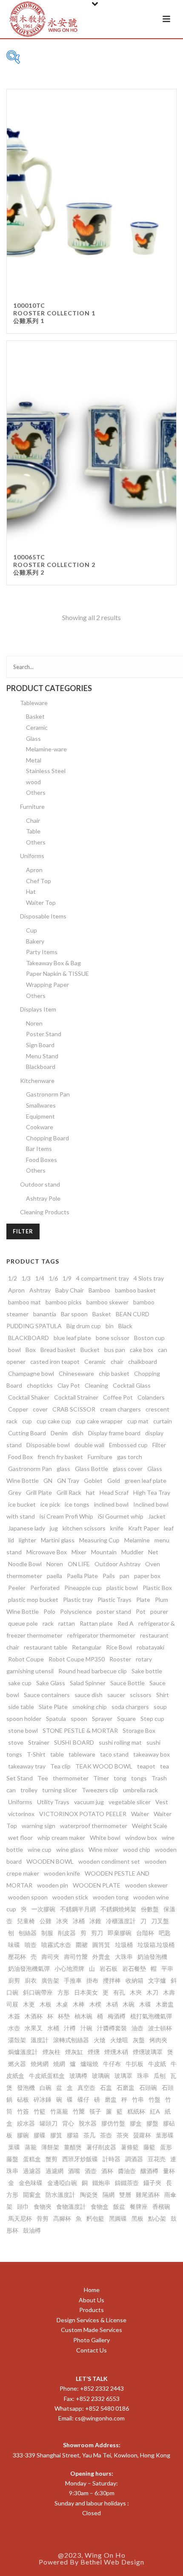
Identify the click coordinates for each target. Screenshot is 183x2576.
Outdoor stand (40, 1184)
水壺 (14, 2028)
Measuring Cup (99, 1540)
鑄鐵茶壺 (127, 2183)
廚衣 (31, 1980)
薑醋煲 (73, 2147)
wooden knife (62, 1873)
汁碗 (86, 2028)
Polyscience (76, 1611)
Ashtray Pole (43, 1198)
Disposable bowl (48, 1445)
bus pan (115, 1350)
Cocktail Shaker (29, 1397)
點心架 (157, 2218)
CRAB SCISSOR (74, 1409)
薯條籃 (130, 2147)
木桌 (62, 2004)
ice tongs (77, 1504)
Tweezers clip (100, 1790)
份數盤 (150, 1909)
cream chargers (120, 1409)
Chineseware (76, 1373)
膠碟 (40, 2135)
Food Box (20, 1457)
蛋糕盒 (32, 2159)
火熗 (100, 2040)
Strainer (39, 1742)
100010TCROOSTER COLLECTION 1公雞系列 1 (54, 313)
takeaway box (152, 1754)
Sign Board (40, 1045)
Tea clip (60, 1766)
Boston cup (149, 1338)
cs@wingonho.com (100, 2418)
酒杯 (107, 2171)
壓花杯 (17, 1957)
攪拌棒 (112, 1980)
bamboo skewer (107, 1302)
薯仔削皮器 (101, 2147)
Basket (35, 716)
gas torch (130, 1457)
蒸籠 (31, 2147)
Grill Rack (69, 1492)
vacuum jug (89, 1802)
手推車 (73, 1980)
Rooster (120, 1659)
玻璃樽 (78, 2076)
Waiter (140, 1814)
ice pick (50, 1504)
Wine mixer (103, 1849)
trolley (29, 1790)
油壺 (137, 2028)
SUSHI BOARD (74, 1742)
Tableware (34, 703)
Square (126, 1719)
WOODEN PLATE (97, 1885)
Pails (109, 1576)
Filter (23, 1231)
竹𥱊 (79, 2111)
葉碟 (14, 2147)
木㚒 (136, 1992)
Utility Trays (53, 1802)
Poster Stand (44, 1034)
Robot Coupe (26, 1659)
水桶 (53, 2028)
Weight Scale (150, 1826)
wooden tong (111, 1897)
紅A (155, 2111)
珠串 (143, 2076)
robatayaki (150, 1647)
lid (11, 1540)
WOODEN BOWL (50, 1861)
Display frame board (114, 1433)
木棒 (79, 2004)
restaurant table (46, 1647)
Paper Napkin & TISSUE (57, 973)
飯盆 (119, 2206)
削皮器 (67, 1933)
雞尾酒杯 (148, 2195)
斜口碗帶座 (38, 1992)
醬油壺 (127, 2171)
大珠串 (124, 1957)
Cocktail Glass (132, 1385)
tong (120, 1778)
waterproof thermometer (94, 1826)
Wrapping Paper (47, 985)
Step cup (152, 1719)
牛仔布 (112, 2064)
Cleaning (96, 1385)
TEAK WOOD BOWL (104, 1766)
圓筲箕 (101, 1945)
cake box (142, 1350)
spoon (79, 1719)
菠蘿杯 (142, 2135)
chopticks (40, 1385)
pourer (159, 1611)
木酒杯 (34, 2016)
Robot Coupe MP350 (77, 1659)
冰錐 (95, 1921)
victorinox (21, 1814)
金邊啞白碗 (62, 2183)
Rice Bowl (119, 1647)
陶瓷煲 (89, 2195)
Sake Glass (51, 1683)
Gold (114, 1481)
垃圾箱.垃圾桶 (156, 1945)
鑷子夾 (152, 2183)
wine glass (70, 1849)
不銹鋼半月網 (78, 1909)
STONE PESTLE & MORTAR (80, 1730)
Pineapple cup (83, 1588)
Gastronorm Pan (48, 1094)
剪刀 (97, 1933)
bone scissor (113, 1338)
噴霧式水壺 (56, 1945)
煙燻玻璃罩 (148, 2052)
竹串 (138, 2099)
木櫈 (95, 2004)
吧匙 (165, 1933)
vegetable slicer (130, 1802)
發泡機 (26, 2087)
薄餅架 (50, 2147)
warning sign (39, 1826)
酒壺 (91, 2171)
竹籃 (40, 2111)
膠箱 (73, 2135)
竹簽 (23, 2111)
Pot (141, 1611)
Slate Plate (53, 1707)
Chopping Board (47, 1138)
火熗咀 (119, 2040)
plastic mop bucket (33, 1600)
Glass (33, 738)
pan (124, 1576)
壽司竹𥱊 (76, 1957)
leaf (169, 1528)
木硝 (112, 2004)
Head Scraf (114, 1492)
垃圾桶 (124, 1945)
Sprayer (102, 1719)
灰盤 (139, 2040)
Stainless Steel (46, 771)
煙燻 (94, 2052)
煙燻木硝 (116, 2052)
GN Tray (68, 1481)
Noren (34, 1023)
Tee (43, 1778)
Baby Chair (70, 1290)
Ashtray (40, 1290)
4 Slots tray (149, 1278)
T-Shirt (36, 1754)
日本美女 (86, 1992)
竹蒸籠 (59, 2111)
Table (33, 831)
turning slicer (60, 1790)
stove (16, 1742)
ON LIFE (79, 1564)
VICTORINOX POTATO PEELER (83, 1814)
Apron (34, 870)
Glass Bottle (91, 1469)
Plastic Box (157, 1588)
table (57, 1754)
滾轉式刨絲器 (71, 2040)
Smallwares (41, 1105)
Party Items (42, 952)
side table (21, 1707)
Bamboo (99, 1290)
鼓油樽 (32, 2230)
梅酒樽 (117, 2016)
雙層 (125, 2195)
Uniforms (32, 856)
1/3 (26, 1278)
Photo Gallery (91, 2340)
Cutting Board (27, 1433)
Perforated (45, 1588)
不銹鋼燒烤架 (118, 1909)
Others (36, 792)
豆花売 (157, 2159)
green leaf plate (146, 1481)
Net (153, 1552)
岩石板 (109, 1968)
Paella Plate (82, 1576)
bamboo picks (64, 1302)
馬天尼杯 (20, 2218)
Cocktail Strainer (76, 1397)
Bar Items (39, 1149)
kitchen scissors (84, 1528)
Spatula (56, 1719)
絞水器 (26, 2123)
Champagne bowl (31, 1373)
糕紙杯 (136, 2111)
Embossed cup (128, 1445)
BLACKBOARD (29, 1338)
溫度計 (40, 2040)
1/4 (40, 1278)
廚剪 (14, 1980)
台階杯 (145, 1933)
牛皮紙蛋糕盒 (47, 2076)
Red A (126, 1623)
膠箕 (56, 2135)
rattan (67, 1623)
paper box (147, 1576)
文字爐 (157, 1980)
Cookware (40, 1127)
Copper (18, 1409)
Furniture (32, 806)
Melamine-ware (46, 749)
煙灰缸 (74, 2052)
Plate (143, 1600)
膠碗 (23, 2135)
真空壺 (86, 2087)
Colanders (151, 1397)
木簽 (14, 2016)
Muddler (132, 1552)
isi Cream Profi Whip (66, 1516)
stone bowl (23, 1730)
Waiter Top (41, 903)
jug (54, 1528)
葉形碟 (165, 2135)
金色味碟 (31, 2183)
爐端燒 (89, 2064)
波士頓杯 (160, 2028)
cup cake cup (54, 1421)
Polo (49, 1611)
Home (92, 2290)
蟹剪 (51, 2159)
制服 (47, 1933)
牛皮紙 (157, 2064)
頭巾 (23, 2206)
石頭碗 (148, 2087)
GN (48, 1481)
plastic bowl (122, 1588)
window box (141, 1838)
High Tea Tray (152, 1492)
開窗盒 (32, 2195)
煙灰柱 (51, 2052)
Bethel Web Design (112, 2562)
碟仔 (83, 2099)
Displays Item (38, 1009)
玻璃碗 (101, 2076)
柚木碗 (83, 2016)
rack (48, 1623)
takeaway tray (27, 1766)
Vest (162, 1802)
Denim (59, 1433)
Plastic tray (78, 1600)
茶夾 (123, 2135)
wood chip (137, 1849)
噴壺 (31, 1945)
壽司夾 (50, 1957)
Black (125, 1326)
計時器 (112, 2159)
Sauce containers (47, 1695)
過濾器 (32, 2171)
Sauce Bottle (127, 1683)
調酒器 (134, 2159)
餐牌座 (139, 2206)
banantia (45, 1314)
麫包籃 (95, 2218)
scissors (141, 1695)
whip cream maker (61, 1838)
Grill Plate (39, 1492)
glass (63, 1469)
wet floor (20, 1838)
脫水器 (88, 2123)
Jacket (157, 1516)
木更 (29, 2004)
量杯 (169, 2171)
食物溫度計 (71, 2206)
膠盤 (152, 2123)
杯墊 (64, 2016)
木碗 (129, 2004)
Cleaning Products (45, 1212)
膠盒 (136, 2123)
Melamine (137, 1540)
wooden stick (70, 1897)
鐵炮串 (101, 2183)
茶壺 (106, 2135)
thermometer (71, 1778)
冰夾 (62, 1921)
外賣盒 (101, 1957)
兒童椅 (26, 1921)
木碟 (145, 2004)
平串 (167, 1968)
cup (27, 1421)
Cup (31, 930)
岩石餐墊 (134, 1968)
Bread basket (58, 1350)
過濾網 (54, 2171)
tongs (139, 1778)
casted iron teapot (55, 1362)
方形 (63, 1992)
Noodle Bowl (25, 1564)
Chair (33, 820)
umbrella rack (140, 1790)
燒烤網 (40, 2064)
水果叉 (34, 2028)
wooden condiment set (109, 1861)
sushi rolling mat (120, 1742)
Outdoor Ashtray (117, 1564)
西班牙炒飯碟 (80, 2159)
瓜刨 (160, 2076)
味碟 (14, 1945)
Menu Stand (42, 1056)
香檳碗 (161, 2206)
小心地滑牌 (69, 1968)
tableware (82, 1754)
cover (40, 1409)
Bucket (90, 1350)
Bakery (35, 941)
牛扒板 (134, 2064)
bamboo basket (135, 1290)
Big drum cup (84, 1326)
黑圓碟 (118, 2218)
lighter (27, 1540)
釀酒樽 (149, 2171)
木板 (46, 2004)
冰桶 (79, 1921)
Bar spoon (74, 1314)
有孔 (119, 1992)
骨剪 (43, 2218)
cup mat (138, 1421)
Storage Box (139, 1730)
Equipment (40, 1116)
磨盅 (111, 2099)
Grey (15, 1492)
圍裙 (82, 1945)
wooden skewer (146, 1885)
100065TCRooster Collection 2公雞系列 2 (54, 565)
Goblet (93, 1481)
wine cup (40, 1849)
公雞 (46, 1921)
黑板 (137, 2218)
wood (33, 782)
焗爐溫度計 (23, 2052)
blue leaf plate (72, 1338)
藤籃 (149, 2147)
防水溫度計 (60, 2195)
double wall (89, 1445)
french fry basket (60, 1457)
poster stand (114, 1611)
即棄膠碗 (120, 1933)
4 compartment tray (103, 1278)
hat (90, 1492)
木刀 (152, 1992)
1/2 (13, 1278)
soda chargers (130, 1707)
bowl (14, 1350)
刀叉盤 (160, 1921)
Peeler (17, 1588)
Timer (101, 1778)
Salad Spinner (88, 1683)
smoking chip (90, 1707)
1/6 (53, 1278)
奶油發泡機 (152, 1957)
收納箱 (134, 1980)
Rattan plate (96, 1623)
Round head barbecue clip (93, 1671)
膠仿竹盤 (113, 2123)
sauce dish (89, 1695)
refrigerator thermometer (101, 1635)
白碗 (46, 2087)
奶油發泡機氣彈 (29, 1968)
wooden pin (53, 1885)
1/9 (67, 1278)
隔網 (109, 2195)
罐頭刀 (49, 2123)
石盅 (106, 2087)
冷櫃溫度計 (121, 1921)
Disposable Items (43, 916)
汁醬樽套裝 (112, 2028)
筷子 (95, 2111)
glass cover (128, 1469)
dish (78, 1433)
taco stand (114, 1754)
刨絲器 (28, 1933)
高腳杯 (62, 2218)
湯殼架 (17, 2040)
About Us (91, 2300)
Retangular (87, 1647)
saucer (116, 1695)
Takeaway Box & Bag (53, 963)
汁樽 (70, 2028)
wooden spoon (28, 1897)
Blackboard (41, 1067)
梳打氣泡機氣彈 (151, 2016)
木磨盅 (165, 2004)
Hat (31, 891)
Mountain (104, 1552)
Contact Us (91, 2350)
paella (54, 1576)
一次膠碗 (43, 1909)
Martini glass (58, 1540)
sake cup (20, 1683)
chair (117, 1362)
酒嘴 (74, 2171)
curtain (163, 1421)
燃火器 (17, 2064)
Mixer (79, 1552)
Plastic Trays (114, 1600)
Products (91, 2310)
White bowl (105, 1838)
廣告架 (50, 1980)
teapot (146, 1766)
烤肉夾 (158, 2040)
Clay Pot (69, 1385)
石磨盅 (126, 2087)
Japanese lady (27, 1528)
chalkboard (143, 1362)
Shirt (163, 1695)
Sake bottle (147, 1671)
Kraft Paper (144, 1528)
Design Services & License (91, 2320)
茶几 (89, 2135)
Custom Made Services (91, 2330)
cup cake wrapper (99, 1421)
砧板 (23, 2099)
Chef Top (39, 881)
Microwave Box (47, 1552)
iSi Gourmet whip (121, 1516)
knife (117, 1528)
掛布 (92, 1980)
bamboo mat (24, 1302)
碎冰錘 (43, 2099)
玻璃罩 (123, 2076)
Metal (34, 760)
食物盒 (100, 2206)
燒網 (59, 2064)
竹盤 (154, 2099)
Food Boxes (41, 1160)
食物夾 (43, 2206)
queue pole (23, 1623)
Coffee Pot (118, 1397)
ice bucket (22, 1504)
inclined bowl (111, 1504)
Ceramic (37, 727)
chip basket (114, 1373)
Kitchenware (37, 1081)
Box (31, 1350)
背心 (68, 2123)
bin (110, 1326)
